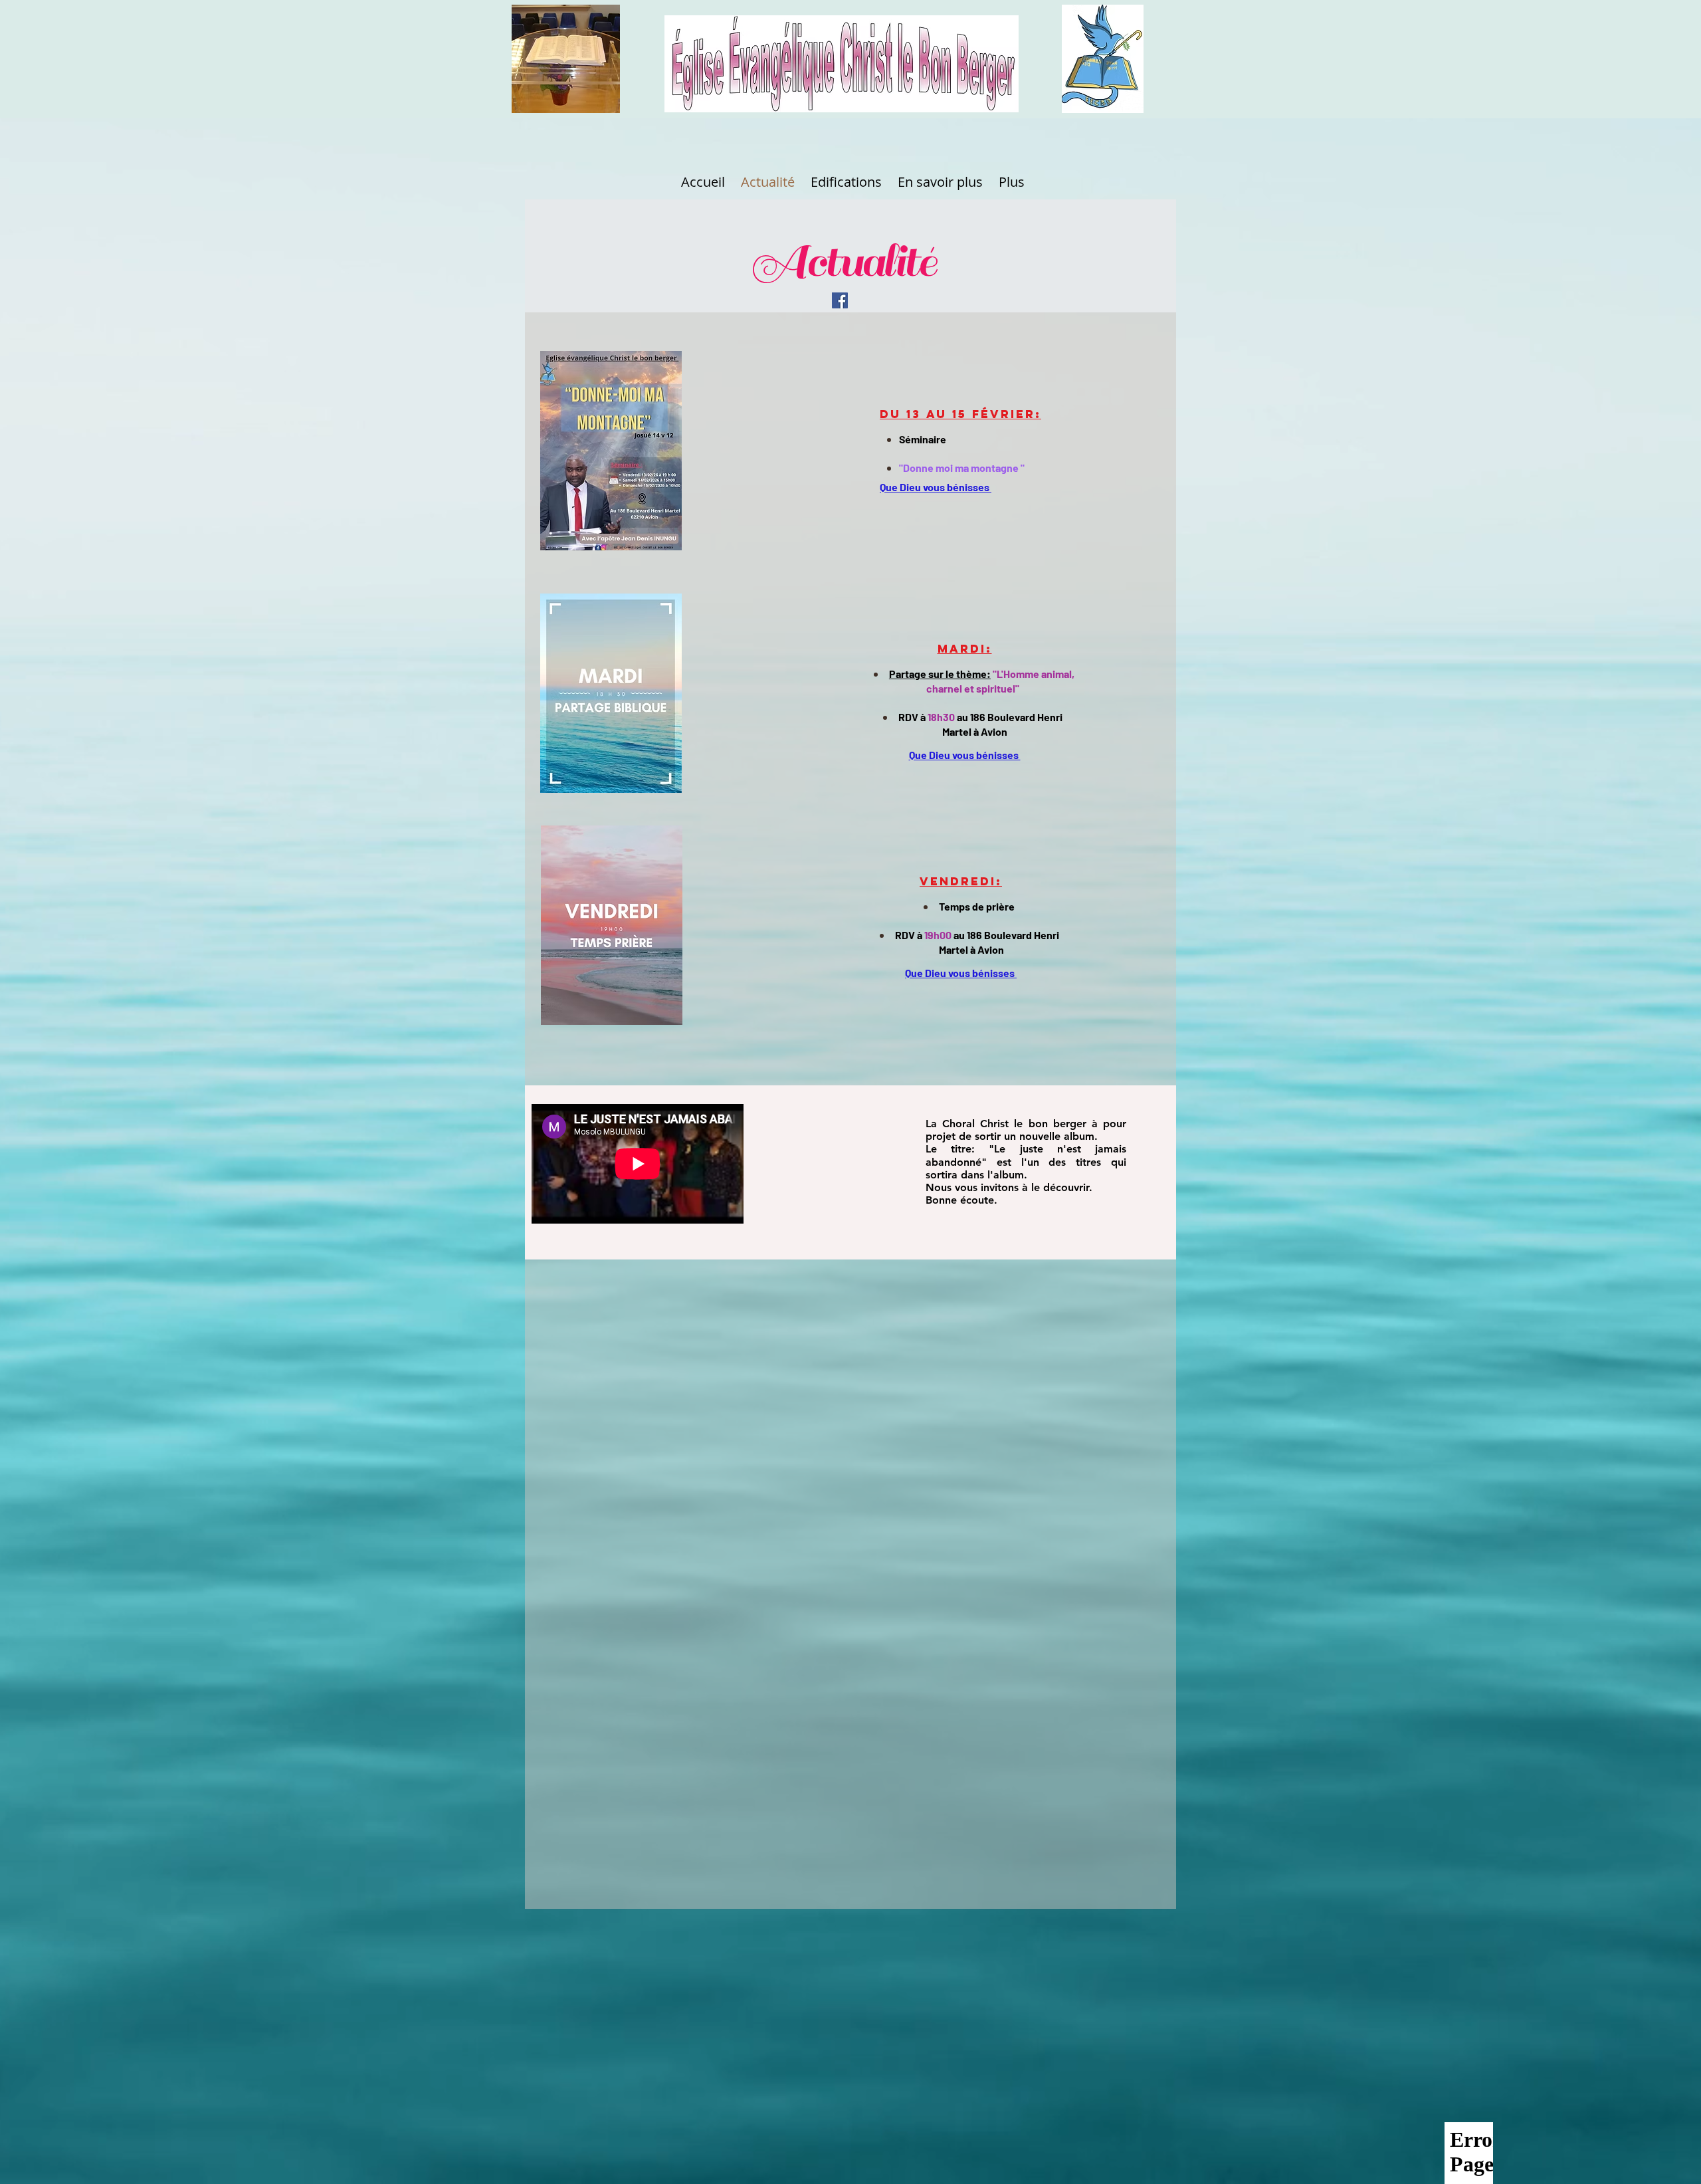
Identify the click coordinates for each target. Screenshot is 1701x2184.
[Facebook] (840, 300)
